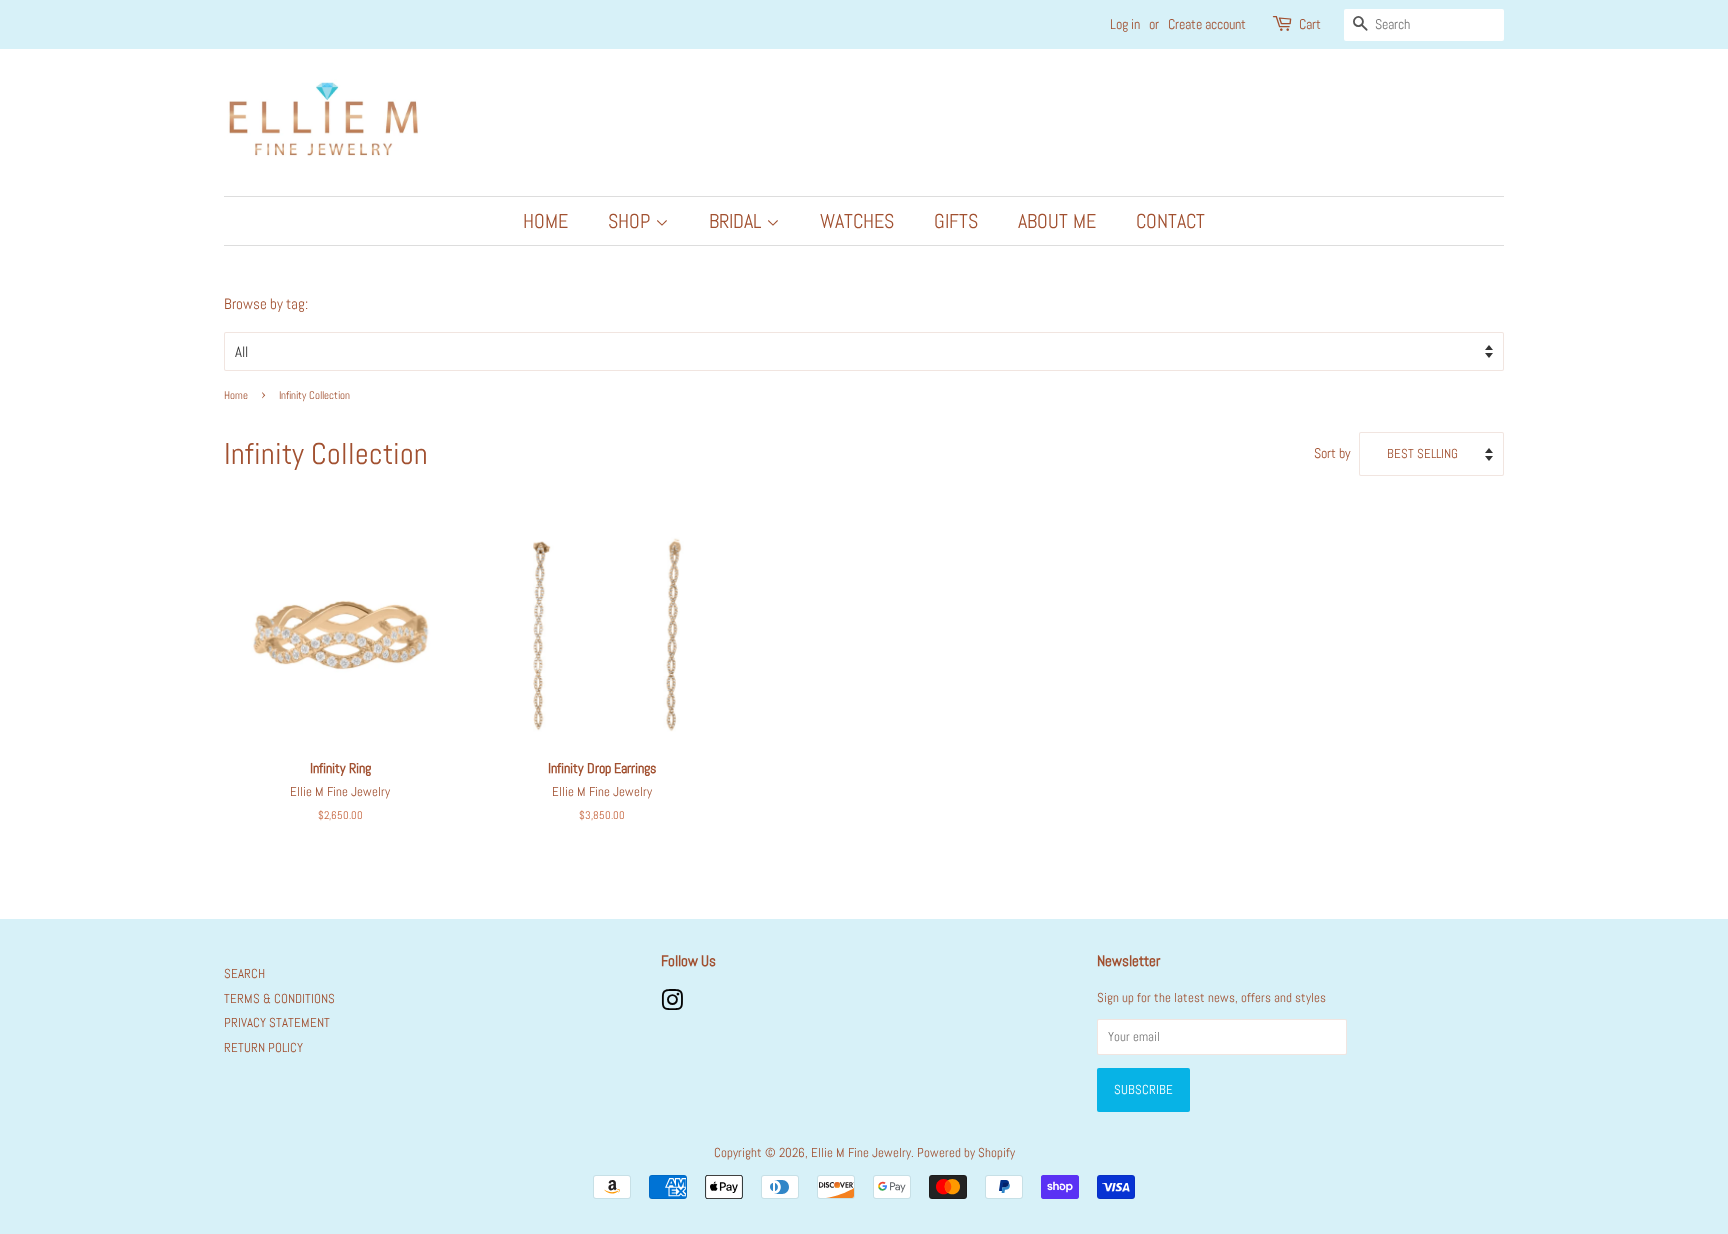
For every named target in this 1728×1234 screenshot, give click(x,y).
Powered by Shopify (966, 1153)
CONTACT (1170, 221)
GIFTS (956, 221)
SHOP (631, 221)
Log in (1125, 24)
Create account (1207, 24)
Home (236, 395)
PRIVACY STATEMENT (277, 1023)
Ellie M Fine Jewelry (861, 1153)
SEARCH (244, 974)
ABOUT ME (1057, 221)
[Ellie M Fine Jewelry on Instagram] (672, 1005)
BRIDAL (737, 221)
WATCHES (857, 221)
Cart (1310, 24)
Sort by (1332, 453)
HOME (545, 221)
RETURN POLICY (263, 1048)
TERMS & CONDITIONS (279, 999)
